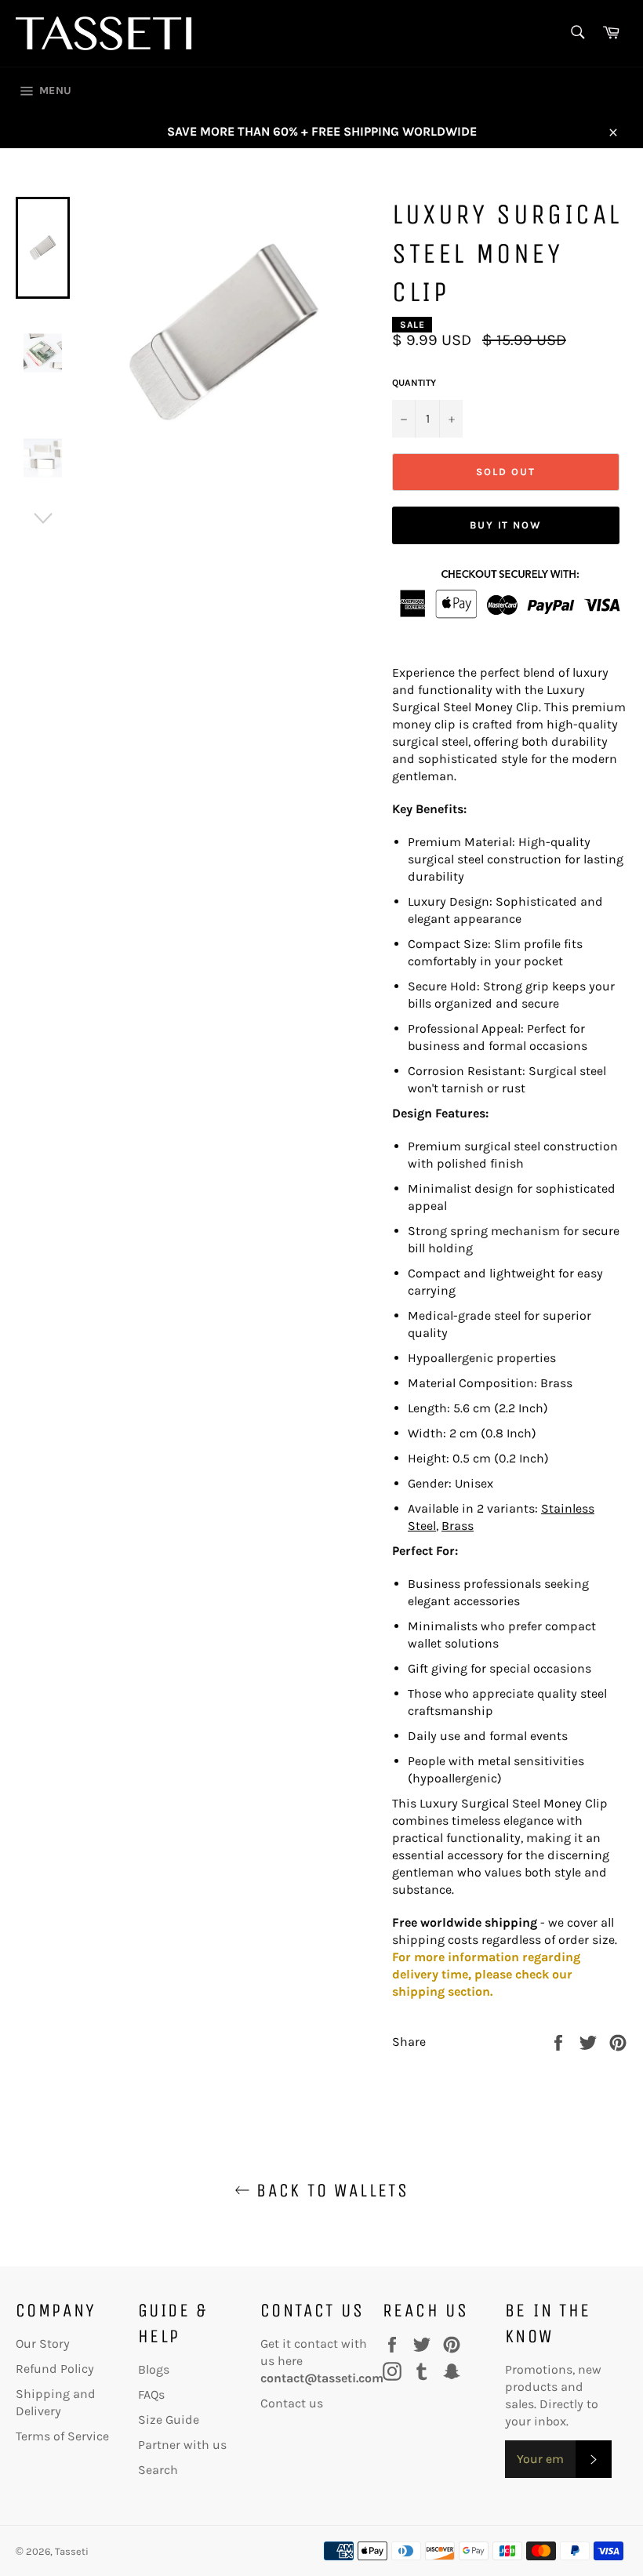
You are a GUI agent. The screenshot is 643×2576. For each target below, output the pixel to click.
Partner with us (182, 2445)
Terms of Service (62, 2436)
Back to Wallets (329, 2190)
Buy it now (506, 525)
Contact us (292, 2403)
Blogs (154, 2369)
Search (158, 2470)
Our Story (43, 2343)
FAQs (151, 2394)
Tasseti (72, 2551)
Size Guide (169, 2420)
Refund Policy (55, 2369)
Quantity (414, 383)
